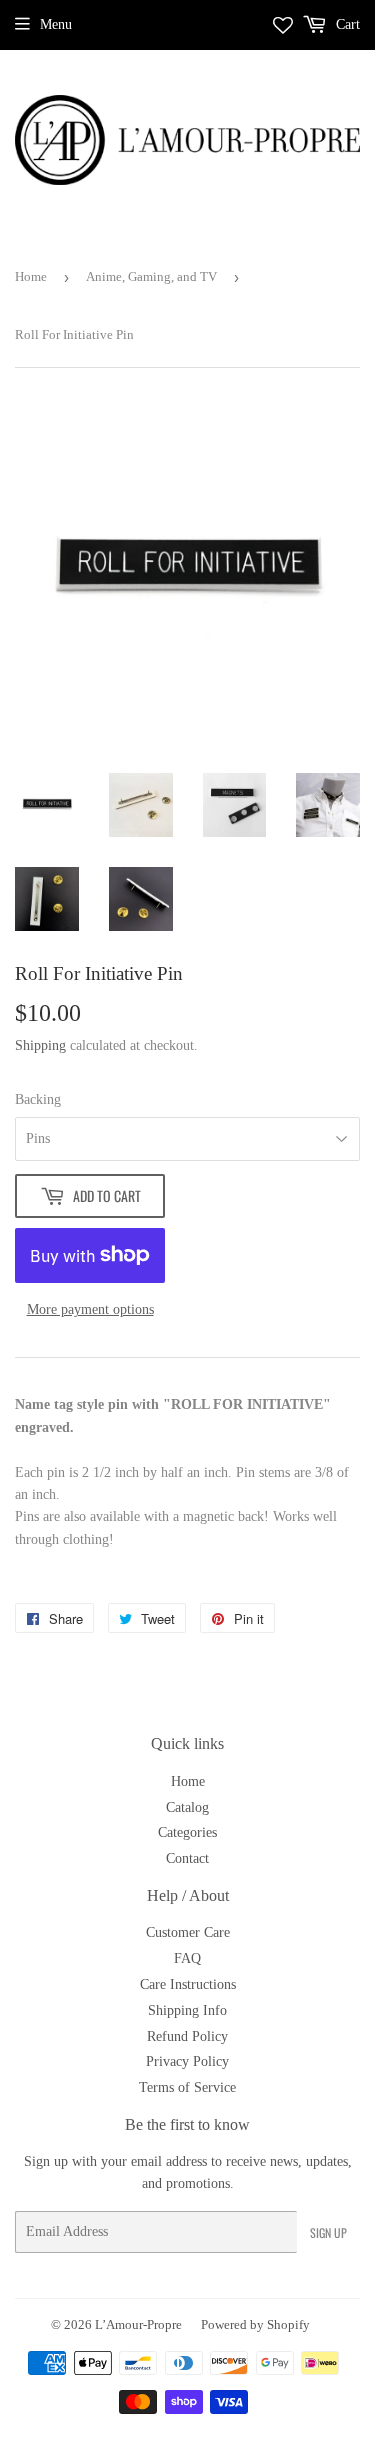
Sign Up (328, 2232)
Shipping (40, 1045)
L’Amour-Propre (138, 2324)
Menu (56, 24)
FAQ (187, 1958)
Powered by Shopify (255, 2324)
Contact (187, 1858)
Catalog (187, 1807)
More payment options (90, 1309)
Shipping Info (187, 2010)
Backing (38, 1099)
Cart (346, 24)
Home (31, 276)
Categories (187, 1832)
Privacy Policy (187, 2061)
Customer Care (188, 1932)
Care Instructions (188, 1984)
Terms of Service (187, 2087)
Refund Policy (187, 2036)
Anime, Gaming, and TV (151, 276)
